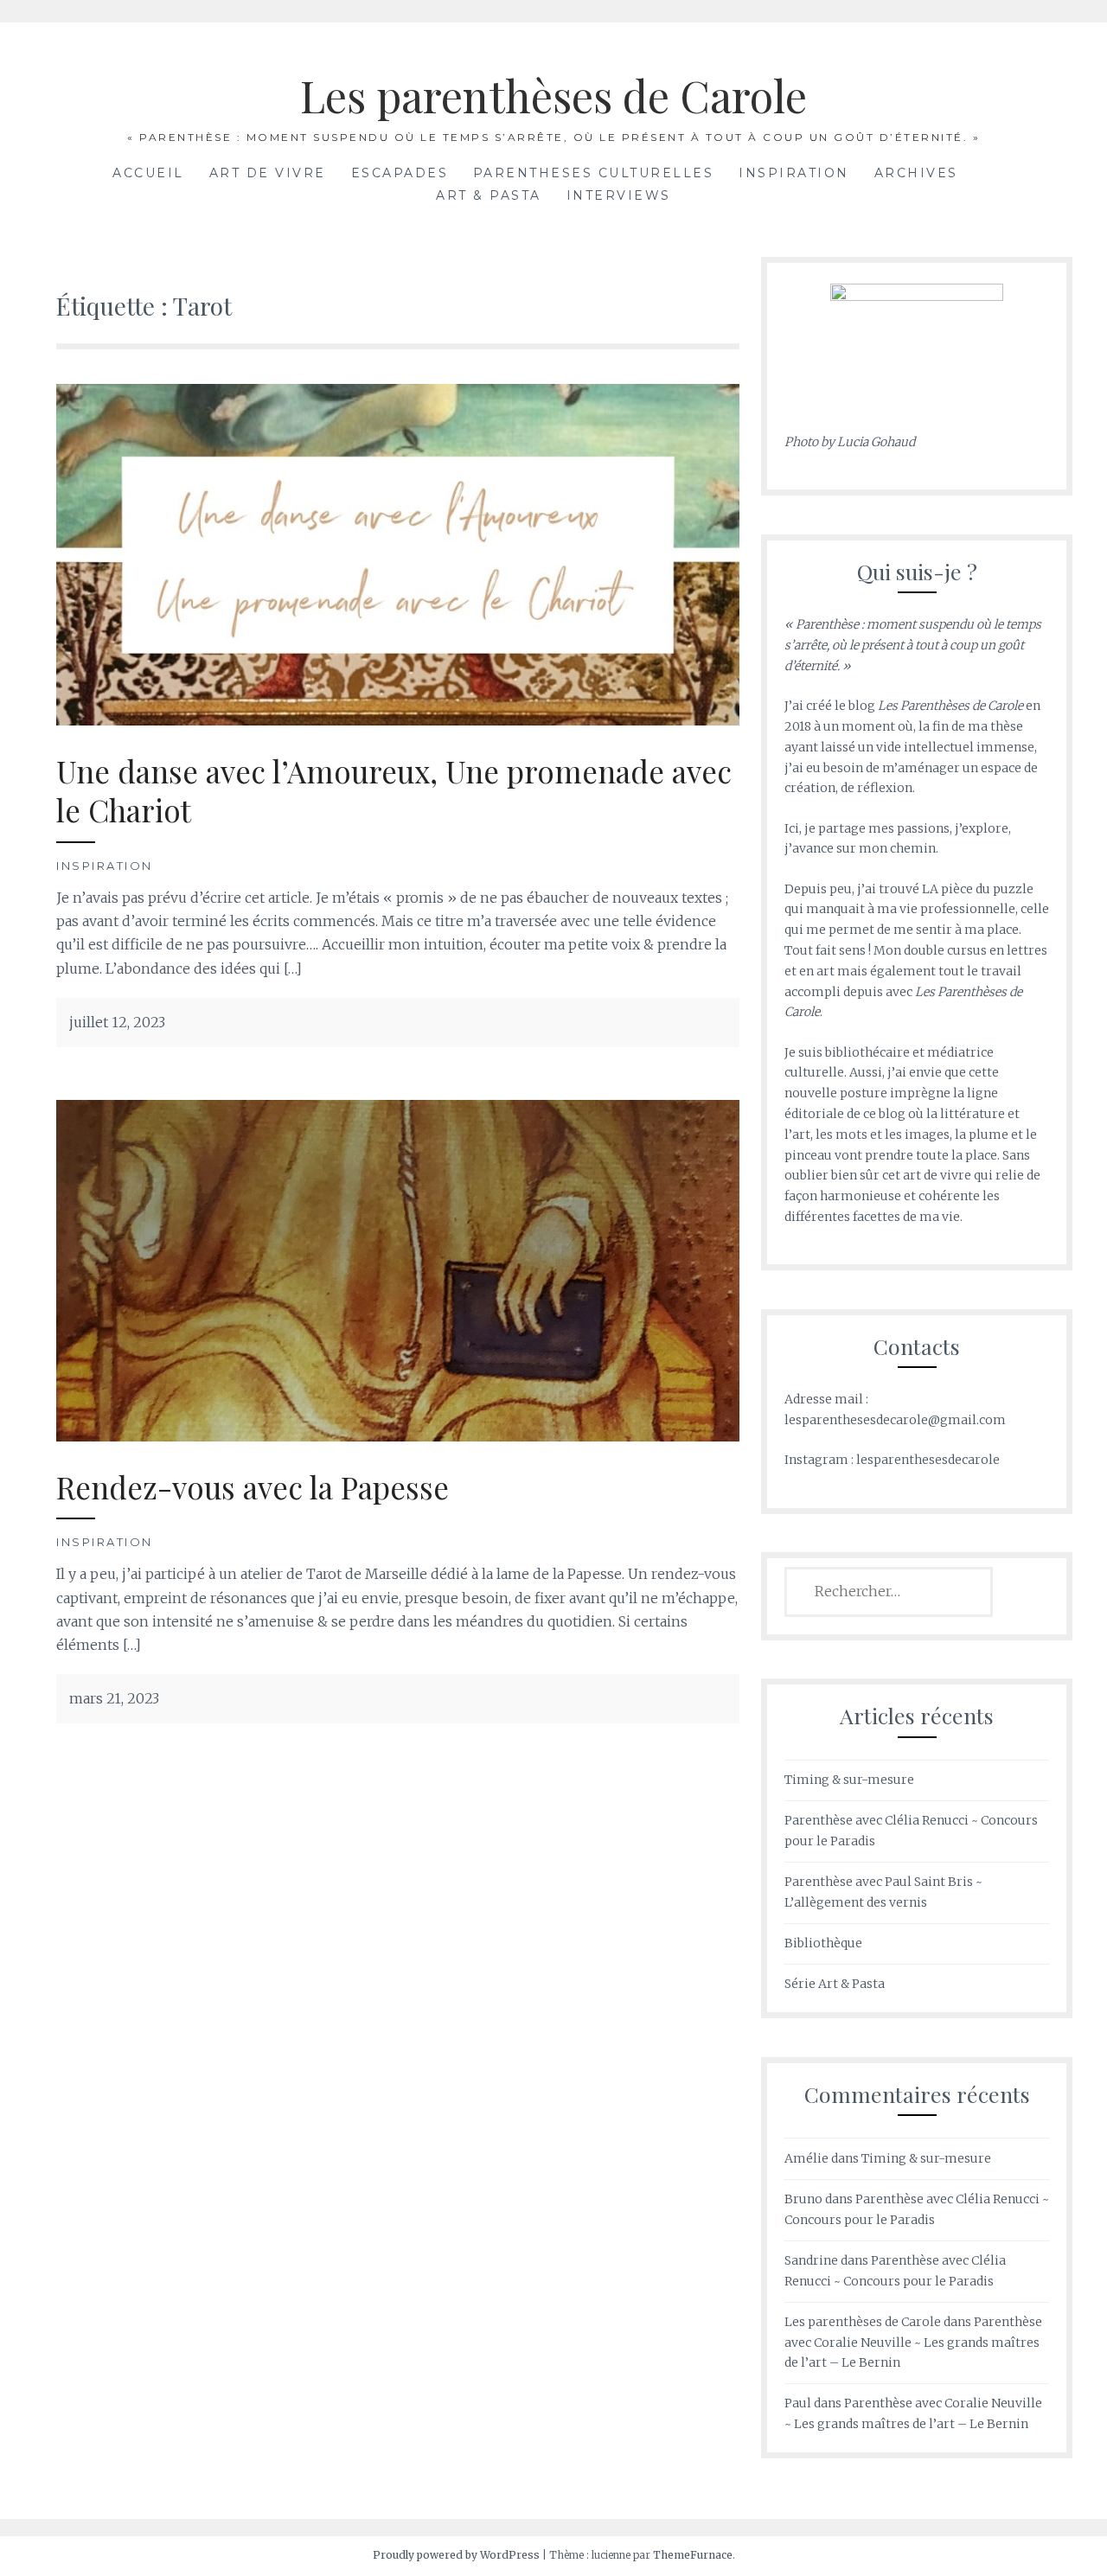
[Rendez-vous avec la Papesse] (398, 1269)
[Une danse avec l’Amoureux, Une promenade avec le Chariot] (398, 553)
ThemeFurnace (693, 2555)
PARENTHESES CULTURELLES (594, 173)
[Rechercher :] (889, 1592)
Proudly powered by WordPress (456, 2555)
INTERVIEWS (619, 195)
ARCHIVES (916, 173)
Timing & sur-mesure (849, 1780)
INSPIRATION (794, 173)
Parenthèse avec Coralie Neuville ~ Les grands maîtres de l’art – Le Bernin (913, 2343)
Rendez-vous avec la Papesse (253, 1487)
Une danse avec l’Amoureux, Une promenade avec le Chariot (394, 791)
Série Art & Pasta (835, 1984)
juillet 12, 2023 (117, 1022)
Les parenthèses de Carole (553, 96)
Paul (798, 2403)
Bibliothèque (823, 1943)
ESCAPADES (400, 173)
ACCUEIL (148, 173)
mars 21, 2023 (114, 1698)
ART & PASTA (489, 195)
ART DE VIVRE (268, 173)
